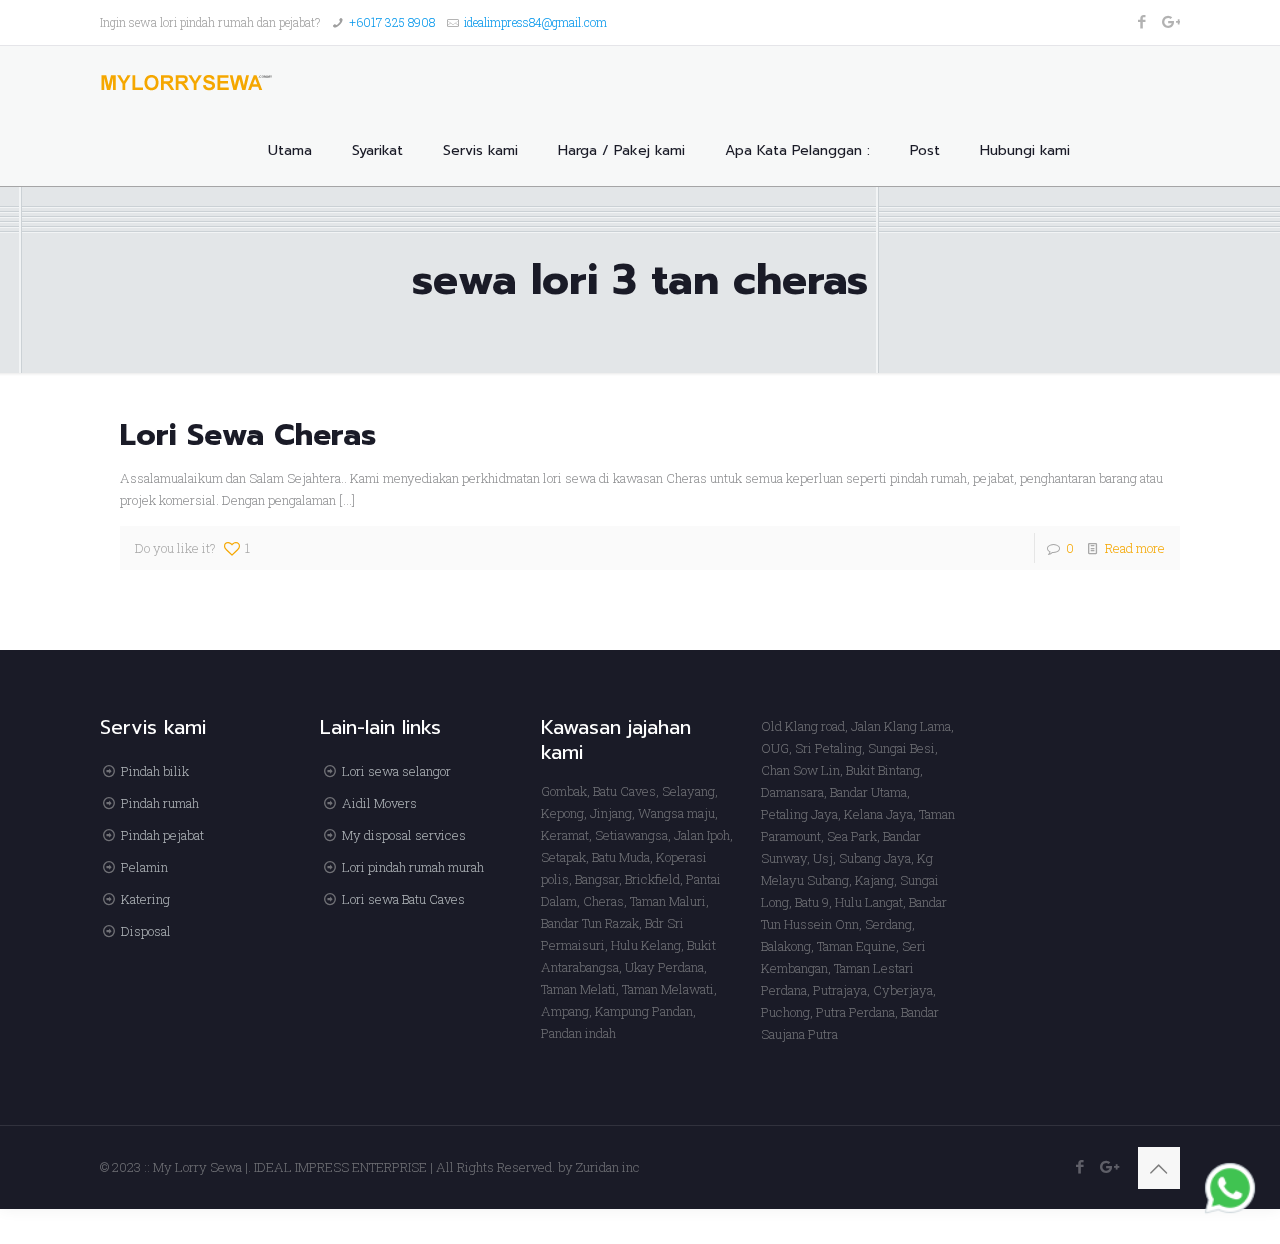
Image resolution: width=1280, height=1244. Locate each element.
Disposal (146, 931)
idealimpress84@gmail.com (535, 22)
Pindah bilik (155, 771)
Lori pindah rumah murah (413, 867)
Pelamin (144, 867)
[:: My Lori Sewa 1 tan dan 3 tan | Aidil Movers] (186, 81)
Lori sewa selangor (396, 771)
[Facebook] (1142, 21)
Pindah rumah (160, 803)
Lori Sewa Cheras (248, 435)
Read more (1135, 548)
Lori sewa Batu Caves (403, 899)
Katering (145, 899)
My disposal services (404, 835)
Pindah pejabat (162, 835)
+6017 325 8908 (392, 22)
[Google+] (1169, 21)
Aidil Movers (379, 803)
